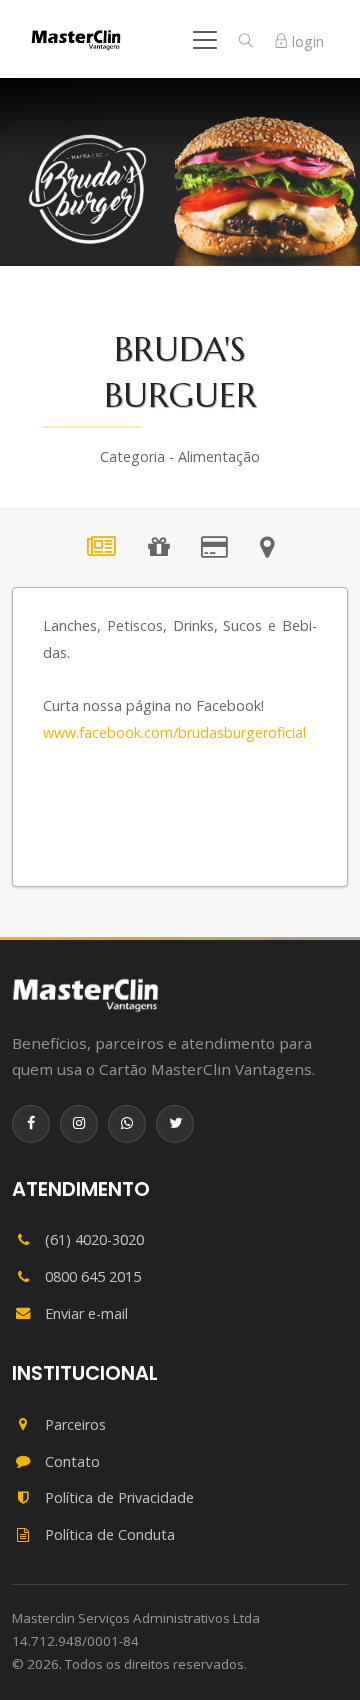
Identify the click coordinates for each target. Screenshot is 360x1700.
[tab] (101, 550)
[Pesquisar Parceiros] (246, 41)
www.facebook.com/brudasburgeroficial (174, 732)
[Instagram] (79, 1124)
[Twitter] (175, 1124)
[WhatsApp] (127, 1124)
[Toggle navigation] (205, 40)
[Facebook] (31, 1124)
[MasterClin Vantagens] (85, 995)
